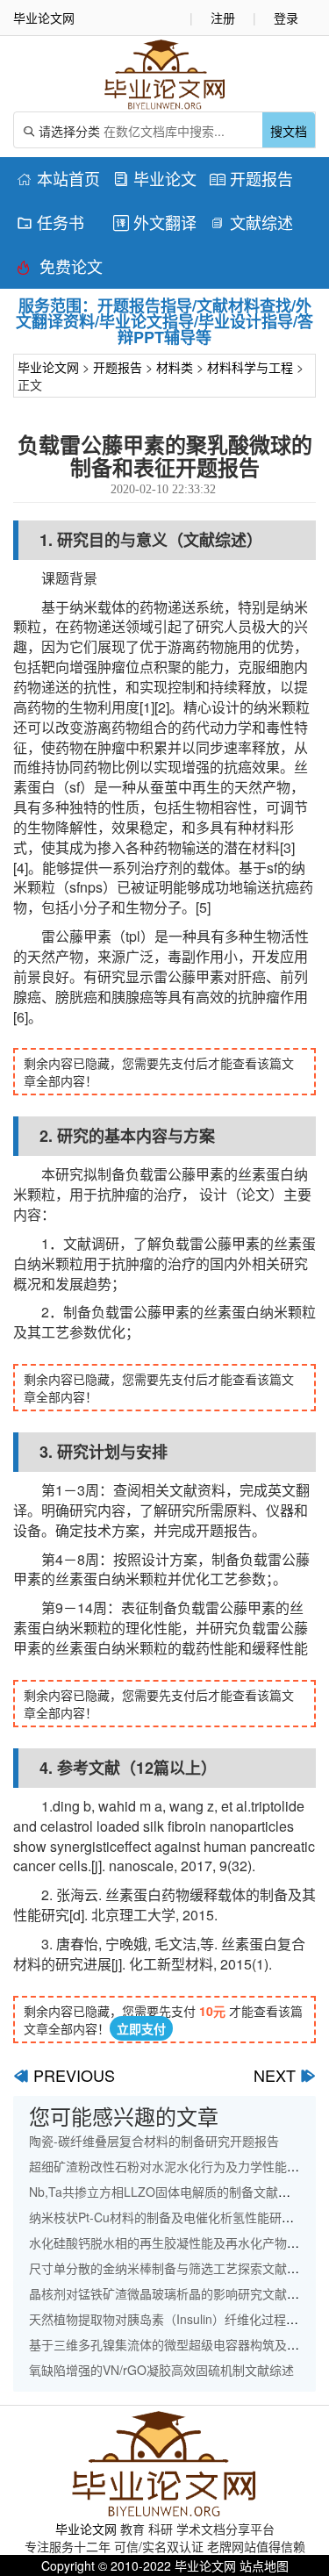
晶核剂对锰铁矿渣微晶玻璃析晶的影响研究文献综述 (170, 2293)
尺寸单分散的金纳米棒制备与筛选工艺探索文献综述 (170, 2268)
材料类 (175, 367)
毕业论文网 (48, 367)
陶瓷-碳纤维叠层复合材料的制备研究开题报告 (154, 2141)
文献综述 (251, 222)
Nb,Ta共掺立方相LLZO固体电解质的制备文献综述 (166, 2192)
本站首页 (58, 178)
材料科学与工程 (250, 367)
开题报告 (251, 178)
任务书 (50, 222)
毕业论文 (155, 178)
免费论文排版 (60, 269)
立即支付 (141, 2028)
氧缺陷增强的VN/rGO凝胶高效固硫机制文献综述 (161, 2370)
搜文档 (289, 131)
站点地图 (264, 2565)
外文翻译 (155, 222)
